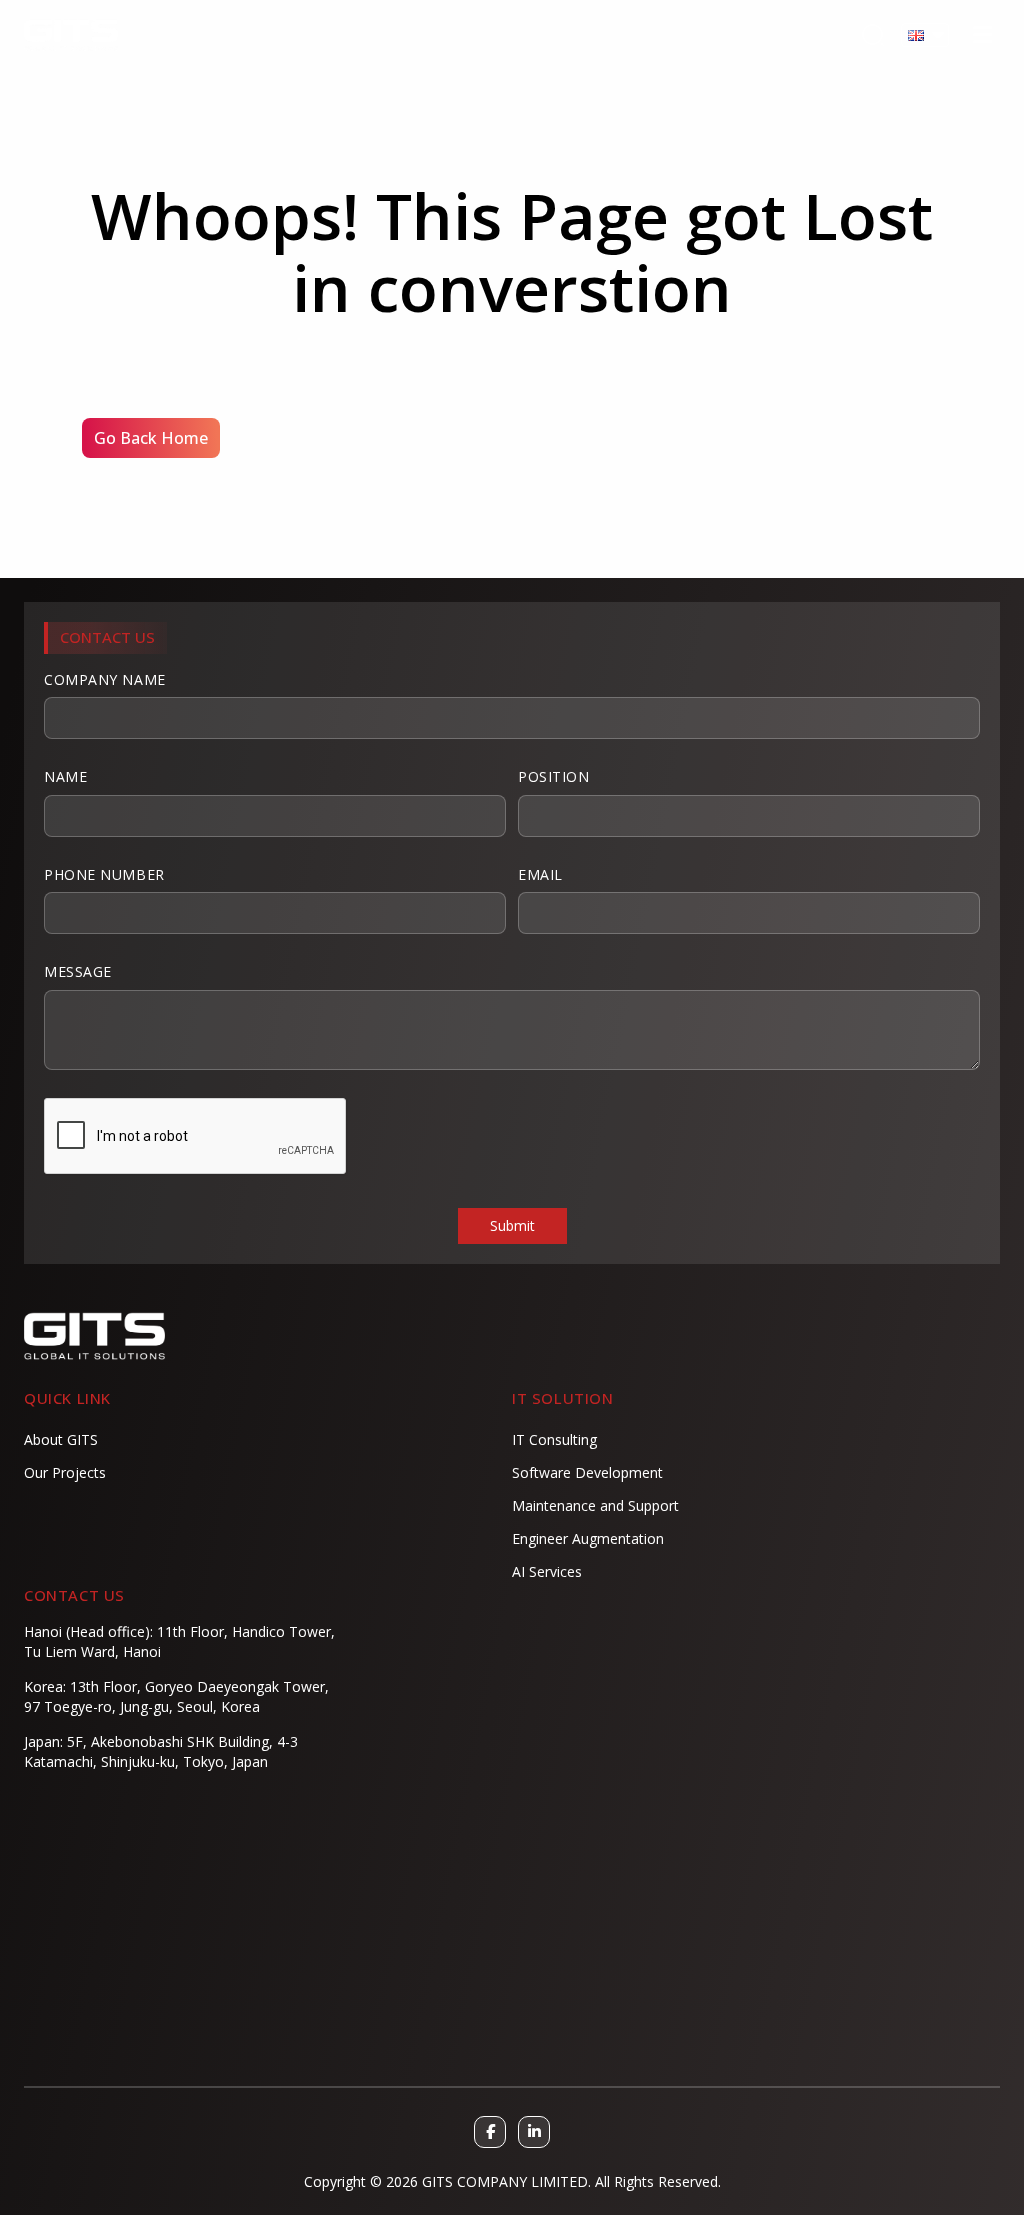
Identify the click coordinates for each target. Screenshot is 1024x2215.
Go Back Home (151, 438)
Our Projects (65, 1472)
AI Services (547, 1571)
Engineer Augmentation (588, 1538)
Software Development (587, 1472)
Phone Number (104, 874)
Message (78, 971)
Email (540, 874)
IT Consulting (554, 1439)
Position (553, 776)
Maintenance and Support (595, 1505)
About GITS (61, 1439)
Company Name (105, 679)
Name (65, 776)
